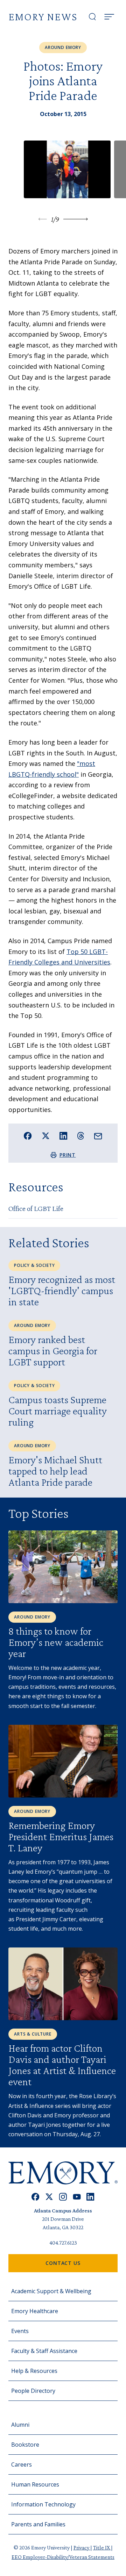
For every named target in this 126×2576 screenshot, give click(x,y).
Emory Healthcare (35, 2311)
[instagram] (63, 2197)
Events (20, 2331)
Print (68, 1155)
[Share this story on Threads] (81, 1136)
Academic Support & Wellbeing (51, 2291)
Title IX (102, 2548)
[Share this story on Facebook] (28, 1136)
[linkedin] (90, 2197)
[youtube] (77, 2197)
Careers (22, 2464)
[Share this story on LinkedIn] (64, 1136)
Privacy (82, 2548)
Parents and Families (38, 2524)
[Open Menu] (109, 17)
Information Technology (43, 2504)
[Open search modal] (92, 17)
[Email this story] (98, 1136)
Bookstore (25, 2445)
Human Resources (35, 2484)
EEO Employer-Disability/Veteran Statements (63, 2557)
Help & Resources (34, 2371)
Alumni (20, 2425)
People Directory (33, 2391)
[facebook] (36, 2197)
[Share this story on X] (46, 1136)
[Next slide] (76, 219)
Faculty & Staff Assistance (44, 2351)
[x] (49, 2197)
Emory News (43, 17)
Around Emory (63, 47)
